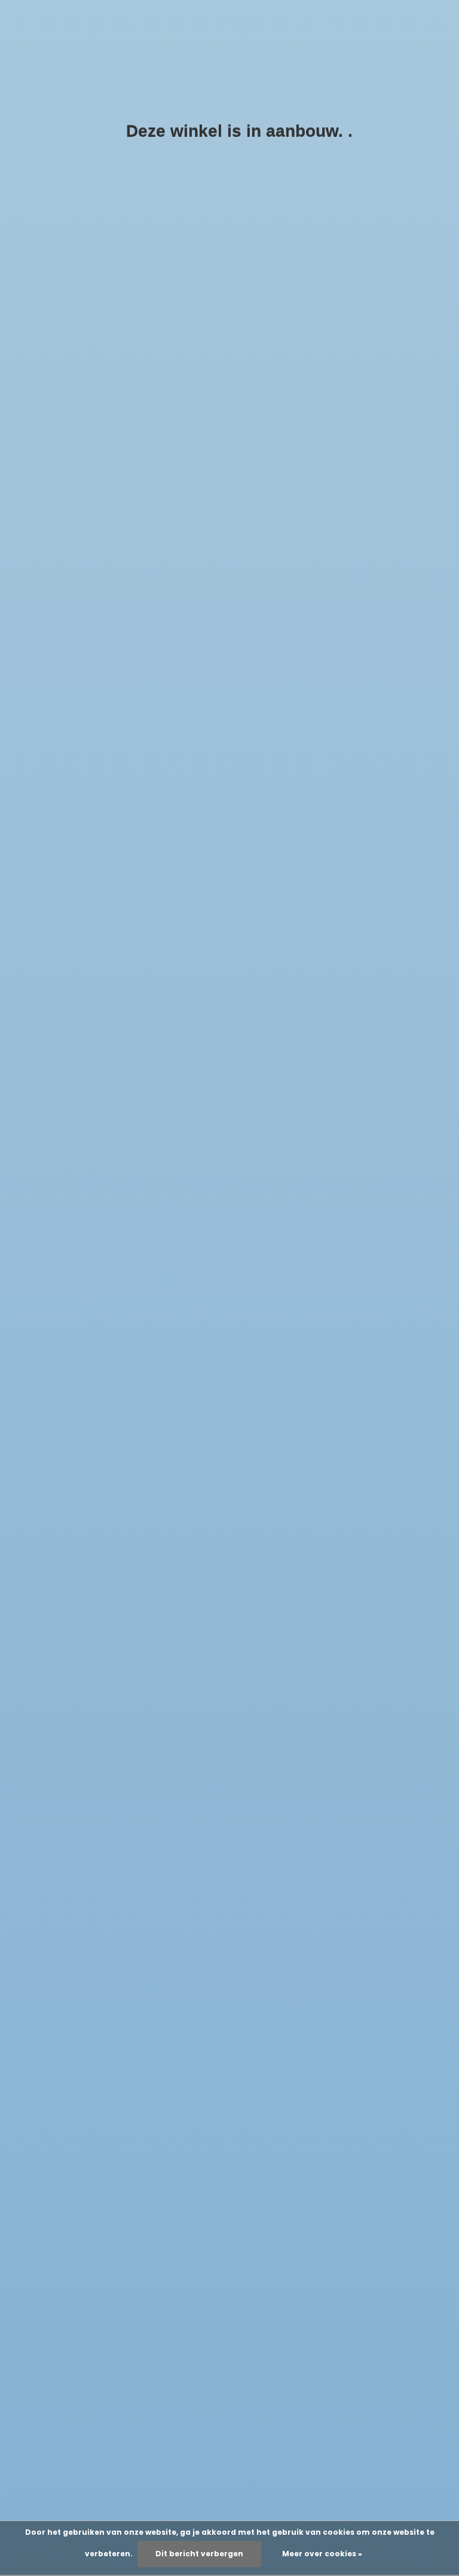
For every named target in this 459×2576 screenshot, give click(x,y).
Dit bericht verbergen (199, 2554)
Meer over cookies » (322, 2554)
